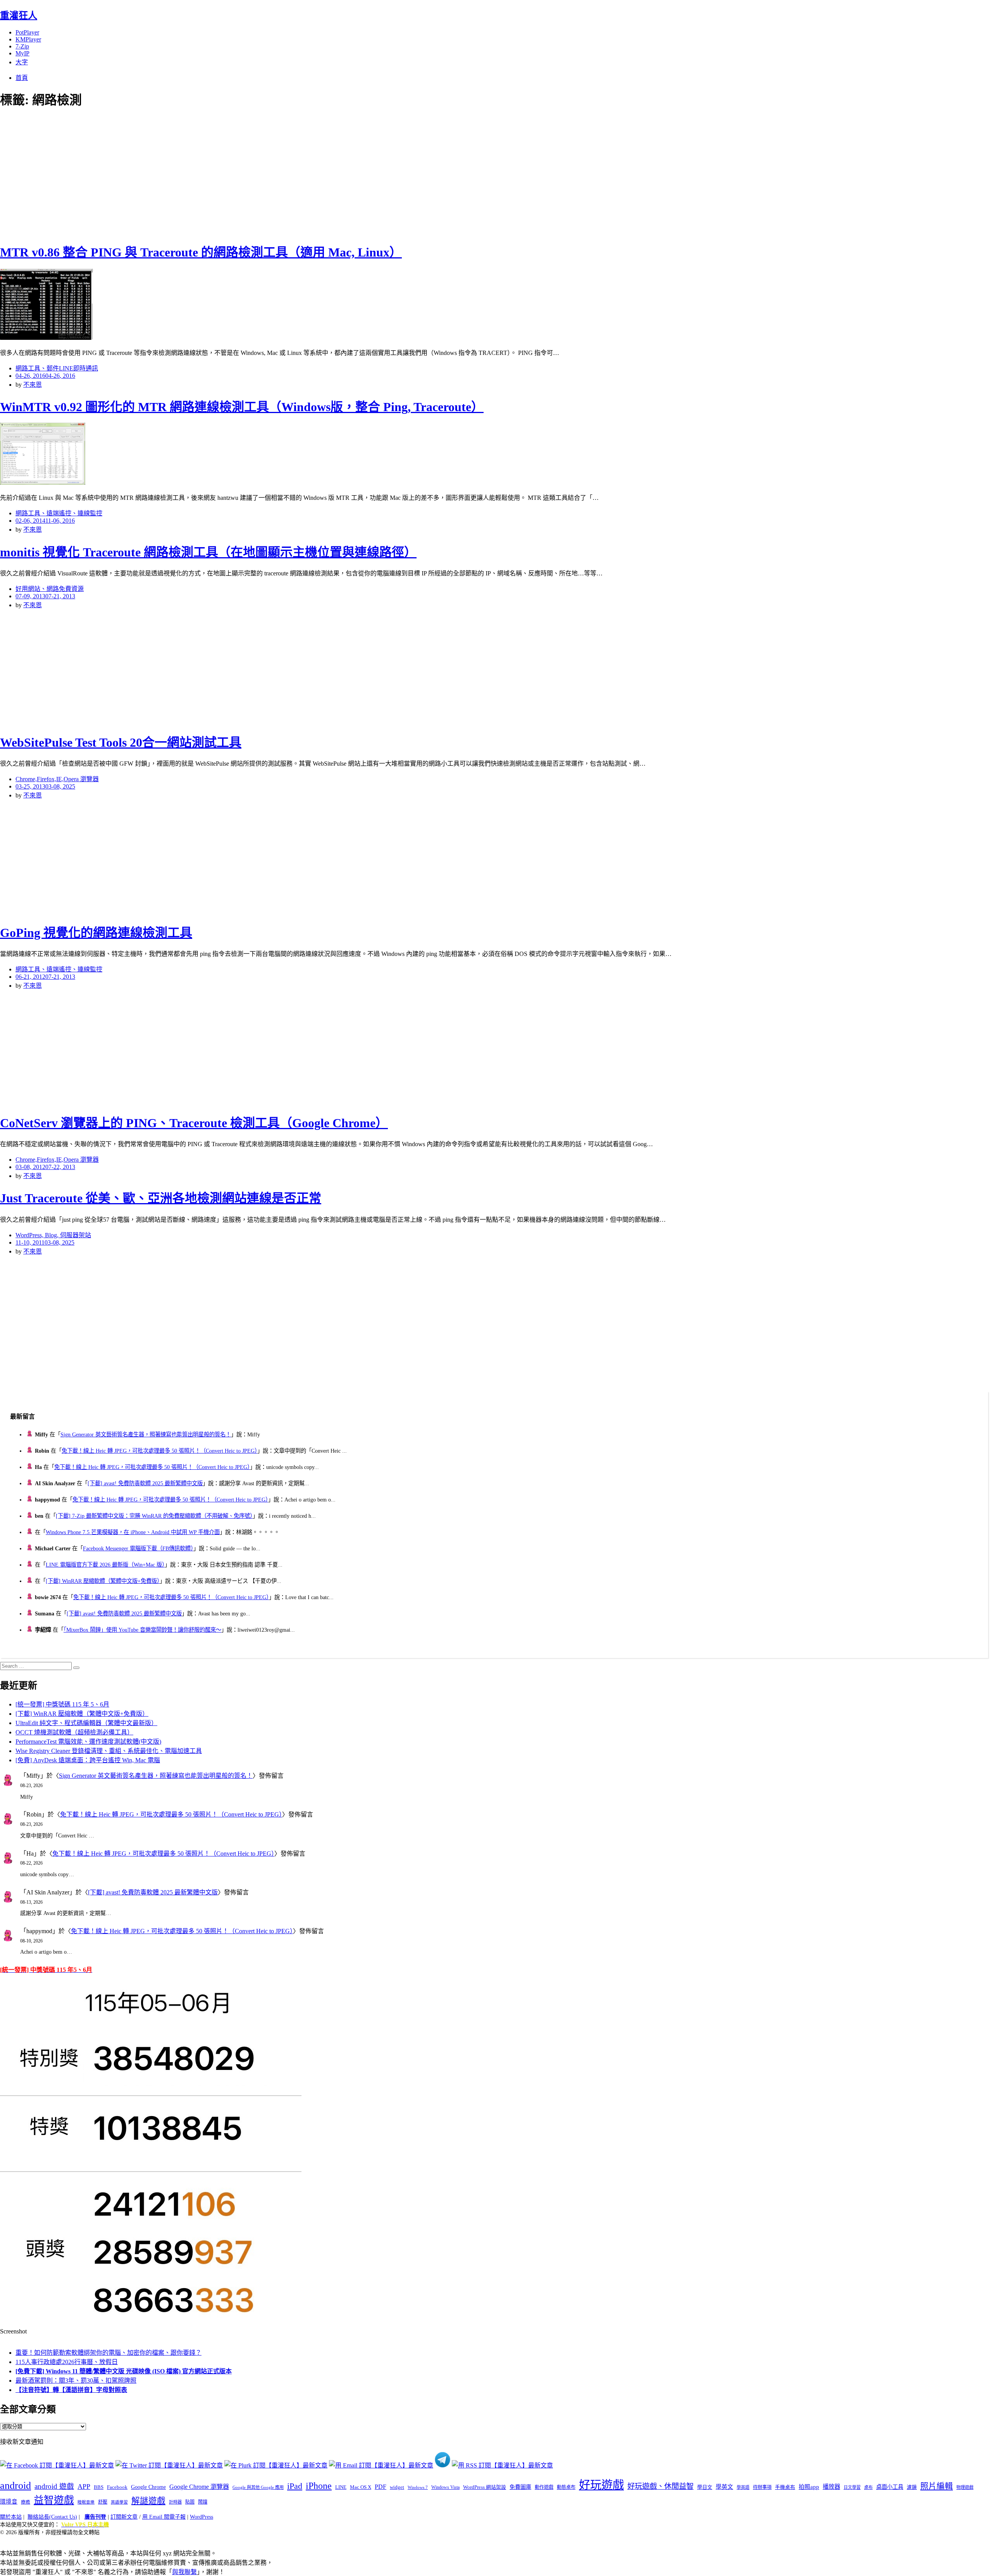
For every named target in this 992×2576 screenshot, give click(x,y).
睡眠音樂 (86, 2502)
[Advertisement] (139, 174)
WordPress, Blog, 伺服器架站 (53, 1235)
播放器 (831, 2487)
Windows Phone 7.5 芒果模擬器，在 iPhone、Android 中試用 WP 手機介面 (133, 1532)
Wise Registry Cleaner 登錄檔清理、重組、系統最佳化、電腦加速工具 (109, 1751)
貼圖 (190, 2502)
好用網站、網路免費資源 (50, 589)
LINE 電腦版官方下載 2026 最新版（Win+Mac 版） (105, 1565)
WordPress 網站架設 (485, 2487)
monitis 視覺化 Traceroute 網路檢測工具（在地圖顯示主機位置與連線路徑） (208, 552)
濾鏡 (912, 2487)
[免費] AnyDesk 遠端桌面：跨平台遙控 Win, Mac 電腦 (88, 1760)
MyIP (22, 53)
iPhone (319, 2486)
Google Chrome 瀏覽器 (199, 2487)
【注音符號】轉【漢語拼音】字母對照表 (71, 2390)
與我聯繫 (184, 2572)
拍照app (809, 2487)
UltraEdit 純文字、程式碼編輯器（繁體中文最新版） (86, 1723)
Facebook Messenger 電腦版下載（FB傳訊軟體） (138, 1548)
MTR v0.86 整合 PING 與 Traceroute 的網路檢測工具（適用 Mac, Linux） (201, 252)
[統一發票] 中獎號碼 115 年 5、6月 (62, 1704)
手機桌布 (785, 2487)
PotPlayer (27, 32)
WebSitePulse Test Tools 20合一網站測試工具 (121, 742)
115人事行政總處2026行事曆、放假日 (67, 2362)
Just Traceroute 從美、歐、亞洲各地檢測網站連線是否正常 (161, 1198)
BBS (99, 2487)
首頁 (22, 78)
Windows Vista (445, 2487)
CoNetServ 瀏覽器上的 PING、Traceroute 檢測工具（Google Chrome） (194, 1123)
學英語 (743, 2487)
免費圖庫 (520, 2487)
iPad (295, 2486)
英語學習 (119, 2502)
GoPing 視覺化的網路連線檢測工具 (96, 933)
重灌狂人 (19, 15)
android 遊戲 (54, 2486)
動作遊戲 (544, 2487)
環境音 (9, 2502)
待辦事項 (762, 2487)
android (15, 2486)
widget (397, 2487)
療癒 (26, 2502)
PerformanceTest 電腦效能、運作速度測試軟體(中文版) (88, 1742)
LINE (341, 2487)
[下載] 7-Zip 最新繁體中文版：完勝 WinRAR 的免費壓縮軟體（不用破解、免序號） (154, 1516)
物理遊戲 (965, 2487)
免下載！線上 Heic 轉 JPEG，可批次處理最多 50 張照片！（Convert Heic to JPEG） (159, 1451)
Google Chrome (148, 2487)
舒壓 (103, 2502)
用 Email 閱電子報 (164, 2517)
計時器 (175, 2502)
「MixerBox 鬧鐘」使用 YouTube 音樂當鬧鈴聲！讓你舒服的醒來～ (142, 1630)
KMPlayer (28, 39)
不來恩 (33, 385)
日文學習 (852, 2487)
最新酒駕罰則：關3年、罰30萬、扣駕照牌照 (76, 2381)
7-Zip (22, 46)
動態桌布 (566, 2487)
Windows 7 (418, 2487)
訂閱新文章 (124, 2517)
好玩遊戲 (601, 2485)
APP (84, 2486)
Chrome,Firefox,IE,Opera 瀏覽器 (57, 779)
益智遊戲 (54, 2500)
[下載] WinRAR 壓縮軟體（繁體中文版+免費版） (103, 1581)
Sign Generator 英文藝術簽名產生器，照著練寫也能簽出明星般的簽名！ (146, 1434)
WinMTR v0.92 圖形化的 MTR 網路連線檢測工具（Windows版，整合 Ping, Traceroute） (242, 407)
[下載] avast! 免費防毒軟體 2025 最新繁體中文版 (145, 1483)
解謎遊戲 (148, 2501)
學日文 (705, 2487)
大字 (22, 62)
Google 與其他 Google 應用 (258, 2487)
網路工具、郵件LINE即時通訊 (57, 368)
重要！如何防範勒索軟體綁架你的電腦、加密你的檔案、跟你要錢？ (108, 2353)
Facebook (117, 2487)
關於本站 (11, 2517)
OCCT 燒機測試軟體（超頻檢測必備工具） (74, 1732)
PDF (381, 2487)
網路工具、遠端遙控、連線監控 (59, 513)
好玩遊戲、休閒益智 (660, 2486)
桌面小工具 (890, 2487)
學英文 (724, 2487)
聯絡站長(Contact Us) (52, 2517)
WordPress (201, 2517)
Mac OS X (361, 2487)
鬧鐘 (203, 2502)
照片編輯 (937, 2486)
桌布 (868, 2487)
